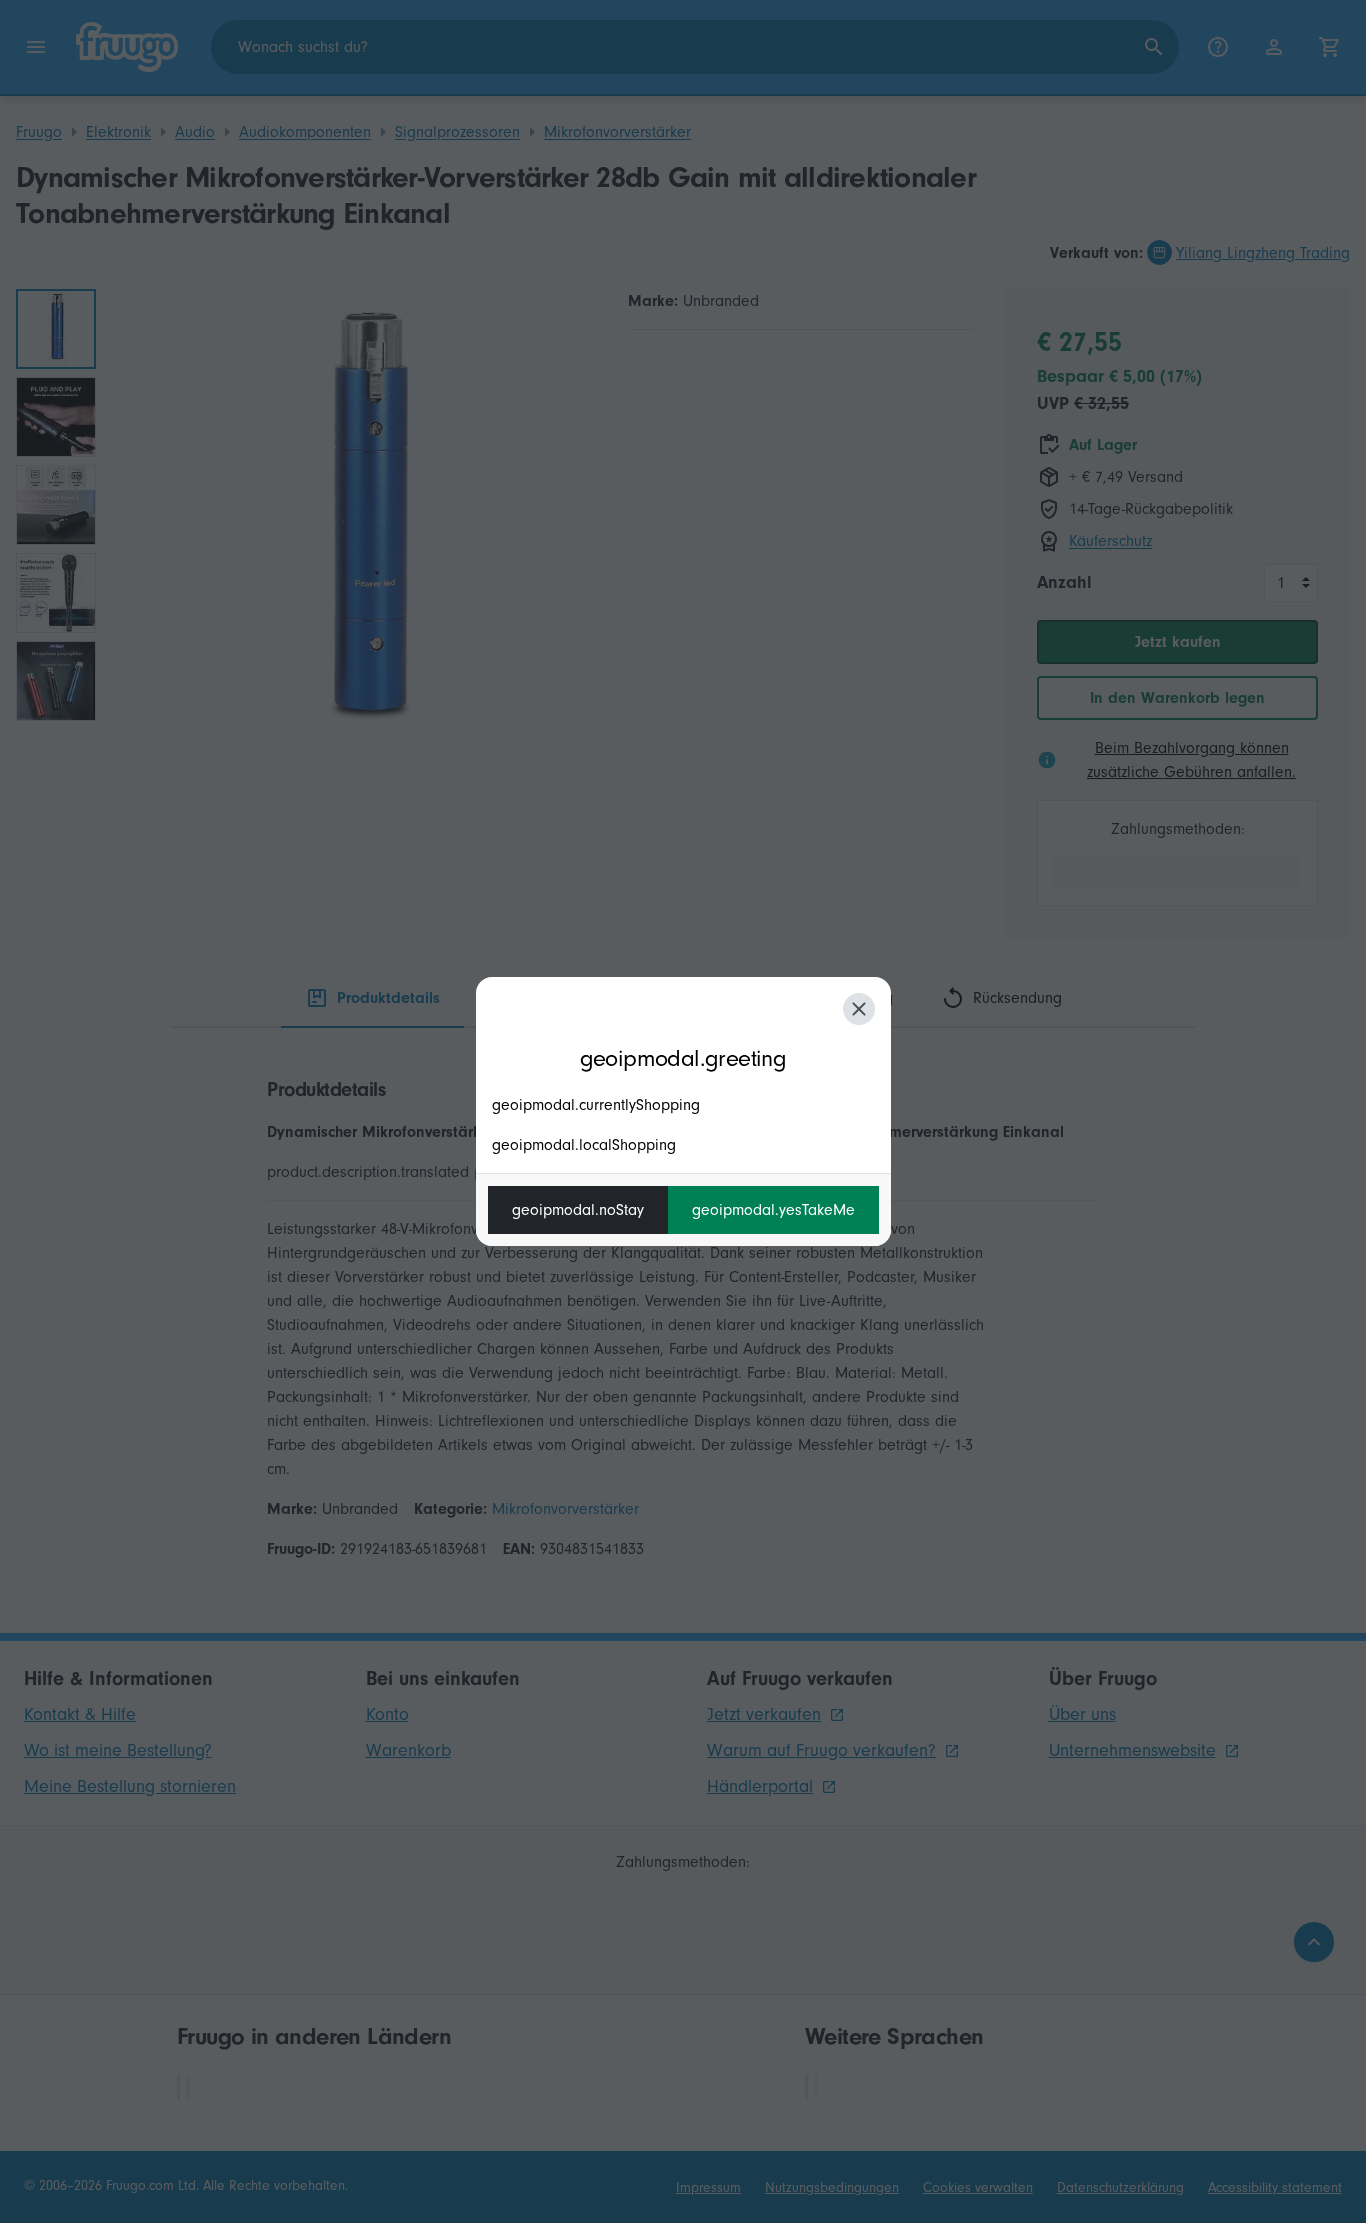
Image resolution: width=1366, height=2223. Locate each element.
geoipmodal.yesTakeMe (773, 1210)
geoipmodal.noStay (578, 1210)
